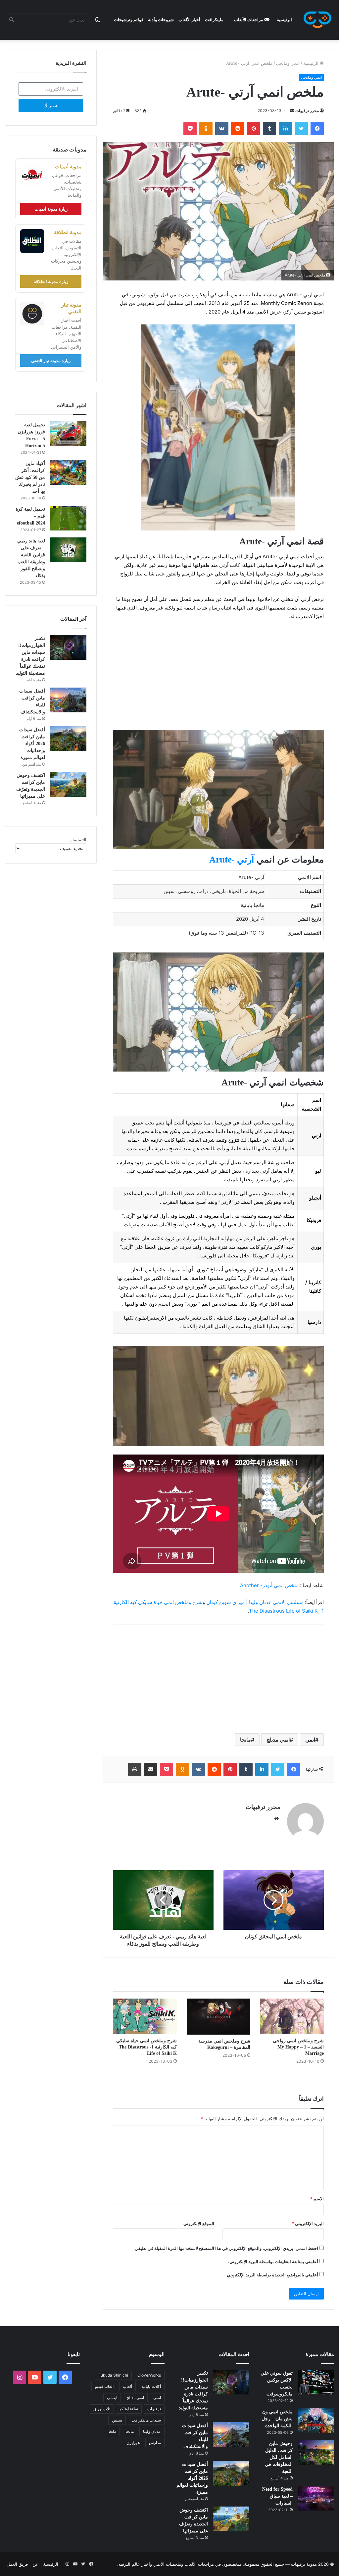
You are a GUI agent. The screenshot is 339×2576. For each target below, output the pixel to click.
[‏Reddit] (238, 129)
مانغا (112, 2431)
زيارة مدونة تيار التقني (51, 360)
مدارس (155, 2443)
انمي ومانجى (288, 63)
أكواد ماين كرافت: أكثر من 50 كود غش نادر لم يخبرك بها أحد (30, 477)
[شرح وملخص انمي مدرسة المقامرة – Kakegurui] (218, 2016)
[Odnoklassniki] (206, 129)
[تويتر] (301, 129)
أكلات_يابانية (151, 2386)
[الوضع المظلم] (98, 20)
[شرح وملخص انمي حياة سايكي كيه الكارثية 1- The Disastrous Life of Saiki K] (145, 2016)
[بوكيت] (190, 129)
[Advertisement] (218, 675)
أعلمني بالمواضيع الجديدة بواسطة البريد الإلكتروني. (272, 2275)
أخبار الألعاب (189, 20)
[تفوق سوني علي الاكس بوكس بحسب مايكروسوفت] (316, 2382)
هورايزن (133, 2443)
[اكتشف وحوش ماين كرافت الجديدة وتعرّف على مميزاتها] (68, 784)
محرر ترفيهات (307, 111)
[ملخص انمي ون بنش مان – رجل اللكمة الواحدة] (316, 2421)
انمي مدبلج (278, 1740)
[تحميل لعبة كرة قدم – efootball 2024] (68, 518)
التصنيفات (77, 840)
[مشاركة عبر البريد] (151, 1769)
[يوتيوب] (35, 2377)
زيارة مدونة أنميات (51, 209)
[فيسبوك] (317, 129)
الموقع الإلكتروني (199, 2223)
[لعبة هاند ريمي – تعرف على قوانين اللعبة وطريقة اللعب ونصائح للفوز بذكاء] (68, 550)
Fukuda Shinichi (113, 2375)
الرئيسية (284, 20)
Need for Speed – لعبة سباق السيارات (277, 2496)
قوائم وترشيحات (129, 20)
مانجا (245, 1740)
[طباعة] (135, 1769)
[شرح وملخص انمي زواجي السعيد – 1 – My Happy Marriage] (292, 2016)
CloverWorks (149, 2375)
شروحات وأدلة (161, 20)
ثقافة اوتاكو (129, 2409)
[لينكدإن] (285, 129)
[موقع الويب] (276, 1819)
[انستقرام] (20, 2377)
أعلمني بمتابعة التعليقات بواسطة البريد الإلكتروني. (273, 2261)
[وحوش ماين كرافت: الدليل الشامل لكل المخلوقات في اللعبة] (316, 2452)
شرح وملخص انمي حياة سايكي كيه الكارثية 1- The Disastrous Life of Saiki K (146, 2047)
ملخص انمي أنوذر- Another (269, 1585)
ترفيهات (154, 2409)
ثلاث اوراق (102, 2409)
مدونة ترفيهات (304, 2564)
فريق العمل (17, 2564)
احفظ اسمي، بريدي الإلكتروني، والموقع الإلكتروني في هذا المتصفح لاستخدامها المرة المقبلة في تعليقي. (226, 2248)
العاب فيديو (104, 2386)
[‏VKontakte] (222, 129)
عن (35, 2564)
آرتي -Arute (232, 860)
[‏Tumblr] (269, 129)
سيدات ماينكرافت (146, 2420)
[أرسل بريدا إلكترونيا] (292, 111)
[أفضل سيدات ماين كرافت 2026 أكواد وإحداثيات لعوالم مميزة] (68, 739)
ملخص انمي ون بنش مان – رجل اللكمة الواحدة (277, 2419)
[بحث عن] (12, 20)
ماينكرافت (214, 20)
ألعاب (127, 2386)
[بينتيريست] (254, 129)
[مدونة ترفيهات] (317, 20)
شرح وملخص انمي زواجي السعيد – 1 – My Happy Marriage (298, 2047)
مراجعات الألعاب (249, 20)
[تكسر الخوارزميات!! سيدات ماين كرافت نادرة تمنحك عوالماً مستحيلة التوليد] (68, 647)
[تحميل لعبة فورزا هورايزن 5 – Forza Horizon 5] (68, 434)
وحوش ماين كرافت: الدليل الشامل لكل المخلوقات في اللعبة (279, 2457)
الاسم (317, 2199)
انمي (310, 1740)
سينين (117, 2420)
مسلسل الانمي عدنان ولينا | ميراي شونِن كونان (255, 1602)
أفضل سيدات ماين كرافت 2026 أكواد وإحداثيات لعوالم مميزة (32, 744)
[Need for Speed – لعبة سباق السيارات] (316, 2498)
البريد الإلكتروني (308, 2223)
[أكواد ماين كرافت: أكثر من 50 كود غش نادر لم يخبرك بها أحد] (68, 472)
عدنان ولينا (152, 2431)
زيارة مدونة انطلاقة (51, 281)
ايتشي (112, 2398)
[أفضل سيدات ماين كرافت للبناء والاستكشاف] (68, 700)
